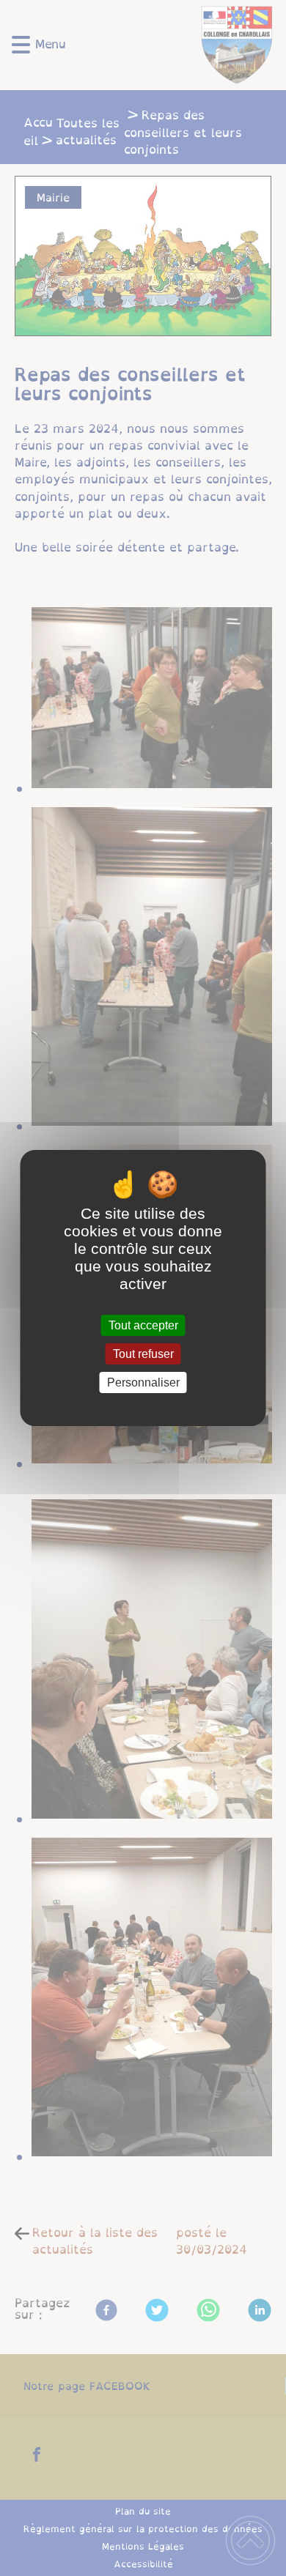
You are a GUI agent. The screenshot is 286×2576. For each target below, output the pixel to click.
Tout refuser (143, 1354)
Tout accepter (143, 1325)
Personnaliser (143, 1382)
